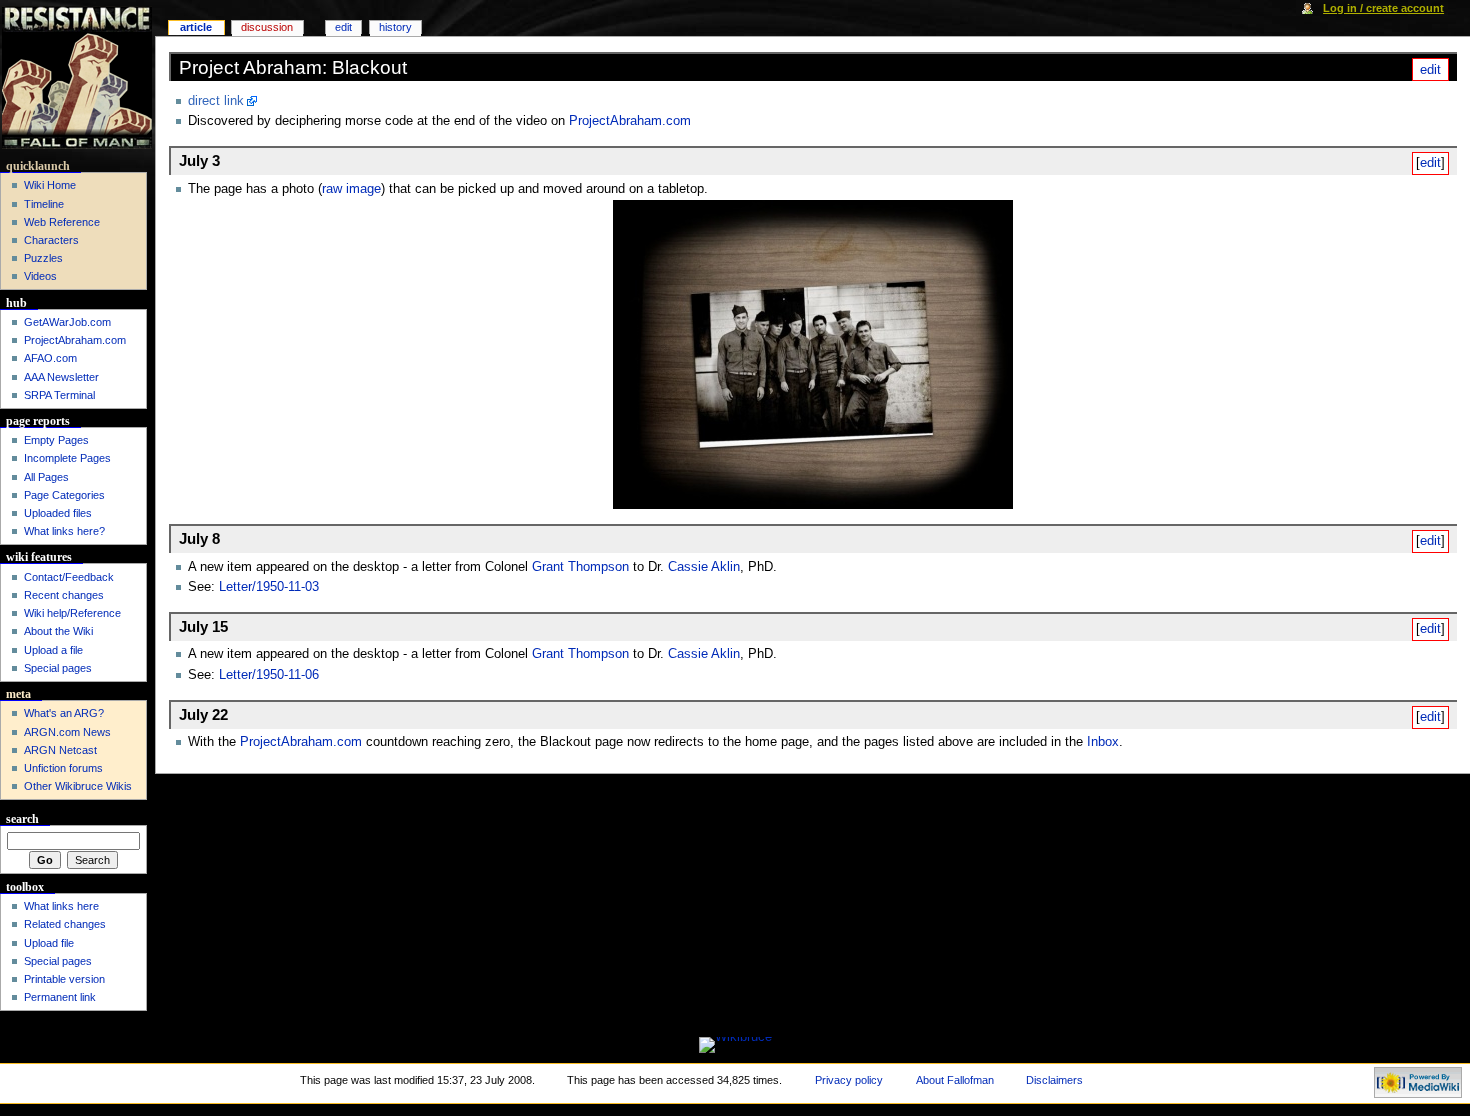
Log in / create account (1383, 8)
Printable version (64, 979)
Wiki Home (50, 185)
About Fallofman (955, 1080)
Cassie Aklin (704, 567)
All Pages (46, 477)
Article (196, 27)
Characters (51, 240)
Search (22, 819)
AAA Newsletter (61, 377)
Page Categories (64, 495)
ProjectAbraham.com (630, 121)
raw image (351, 189)
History (395, 27)
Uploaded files (58, 513)
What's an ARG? (64, 713)
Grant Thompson (580, 567)
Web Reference (62, 222)
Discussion (267, 27)
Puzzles (43, 258)
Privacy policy (849, 1080)
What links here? (64, 531)
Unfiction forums (63, 768)
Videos (40, 276)
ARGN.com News (67, 732)
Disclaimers (1054, 1080)
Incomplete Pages (67, 458)
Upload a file (53, 650)
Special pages (58, 668)
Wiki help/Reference (72, 613)
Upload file (49, 943)
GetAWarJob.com (67, 322)
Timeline (44, 204)
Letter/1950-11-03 (269, 587)
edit (1430, 69)
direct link (216, 101)
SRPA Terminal (59, 395)
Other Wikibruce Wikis (78, 786)
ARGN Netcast (60, 750)
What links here (61, 906)
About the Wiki (58, 631)
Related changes (65, 924)
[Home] (77, 77)
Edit (343, 27)
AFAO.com (50, 358)
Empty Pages (56, 440)
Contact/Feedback (69, 577)
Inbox (1103, 742)
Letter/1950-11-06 (269, 675)
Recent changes (64, 595)
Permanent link (60, 997)
